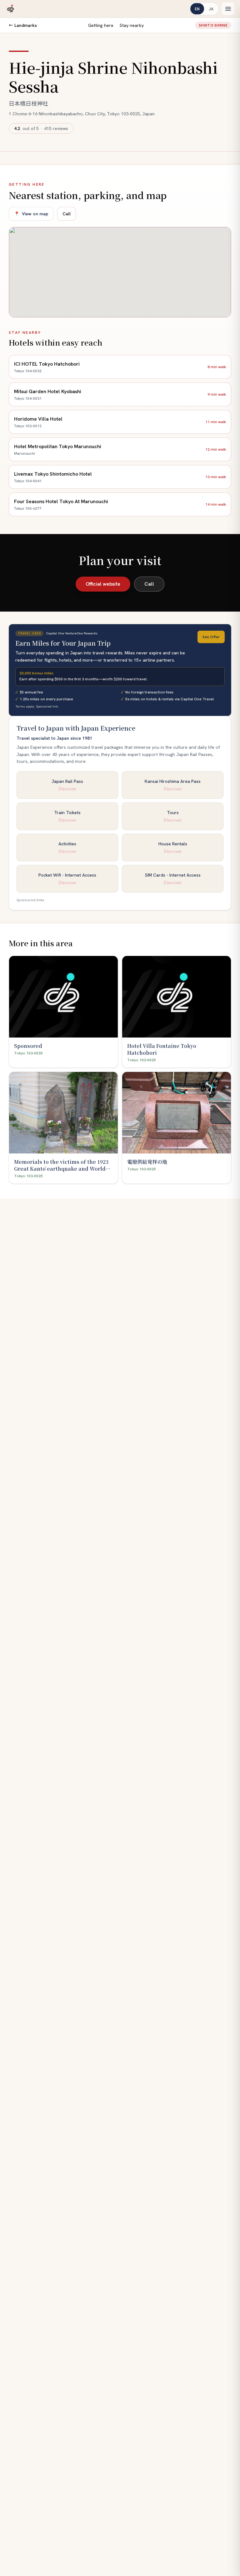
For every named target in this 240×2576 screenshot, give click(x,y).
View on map (31, 214)
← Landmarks (23, 25)
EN (197, 9)
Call (67, 214)
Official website (103, 584)
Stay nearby (132, 25)
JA (211, 9)
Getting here (101, 25)
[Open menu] (228, 9)
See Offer (211, 637)
